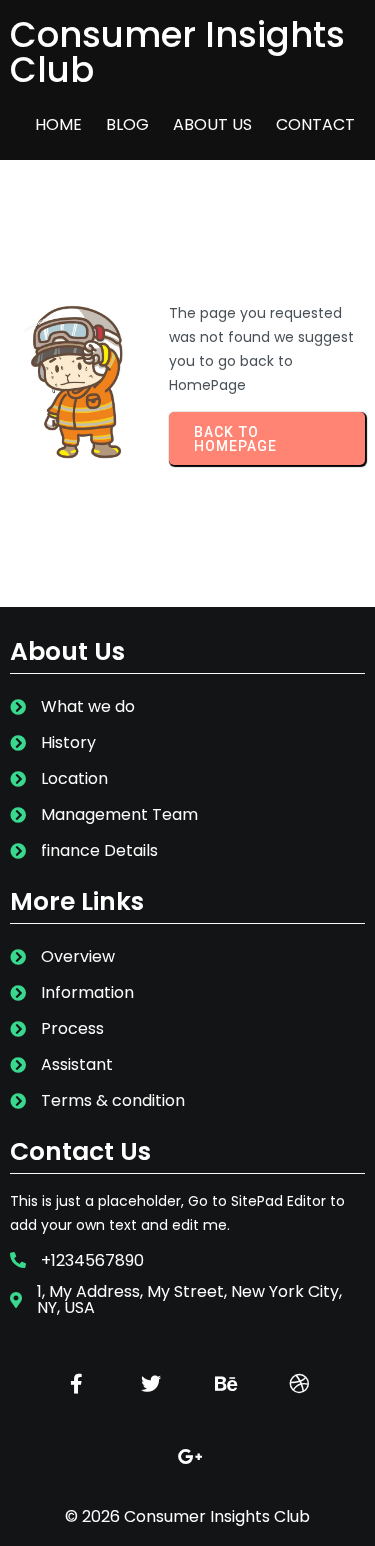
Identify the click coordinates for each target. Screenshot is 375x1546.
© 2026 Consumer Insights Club (187, 1516)
